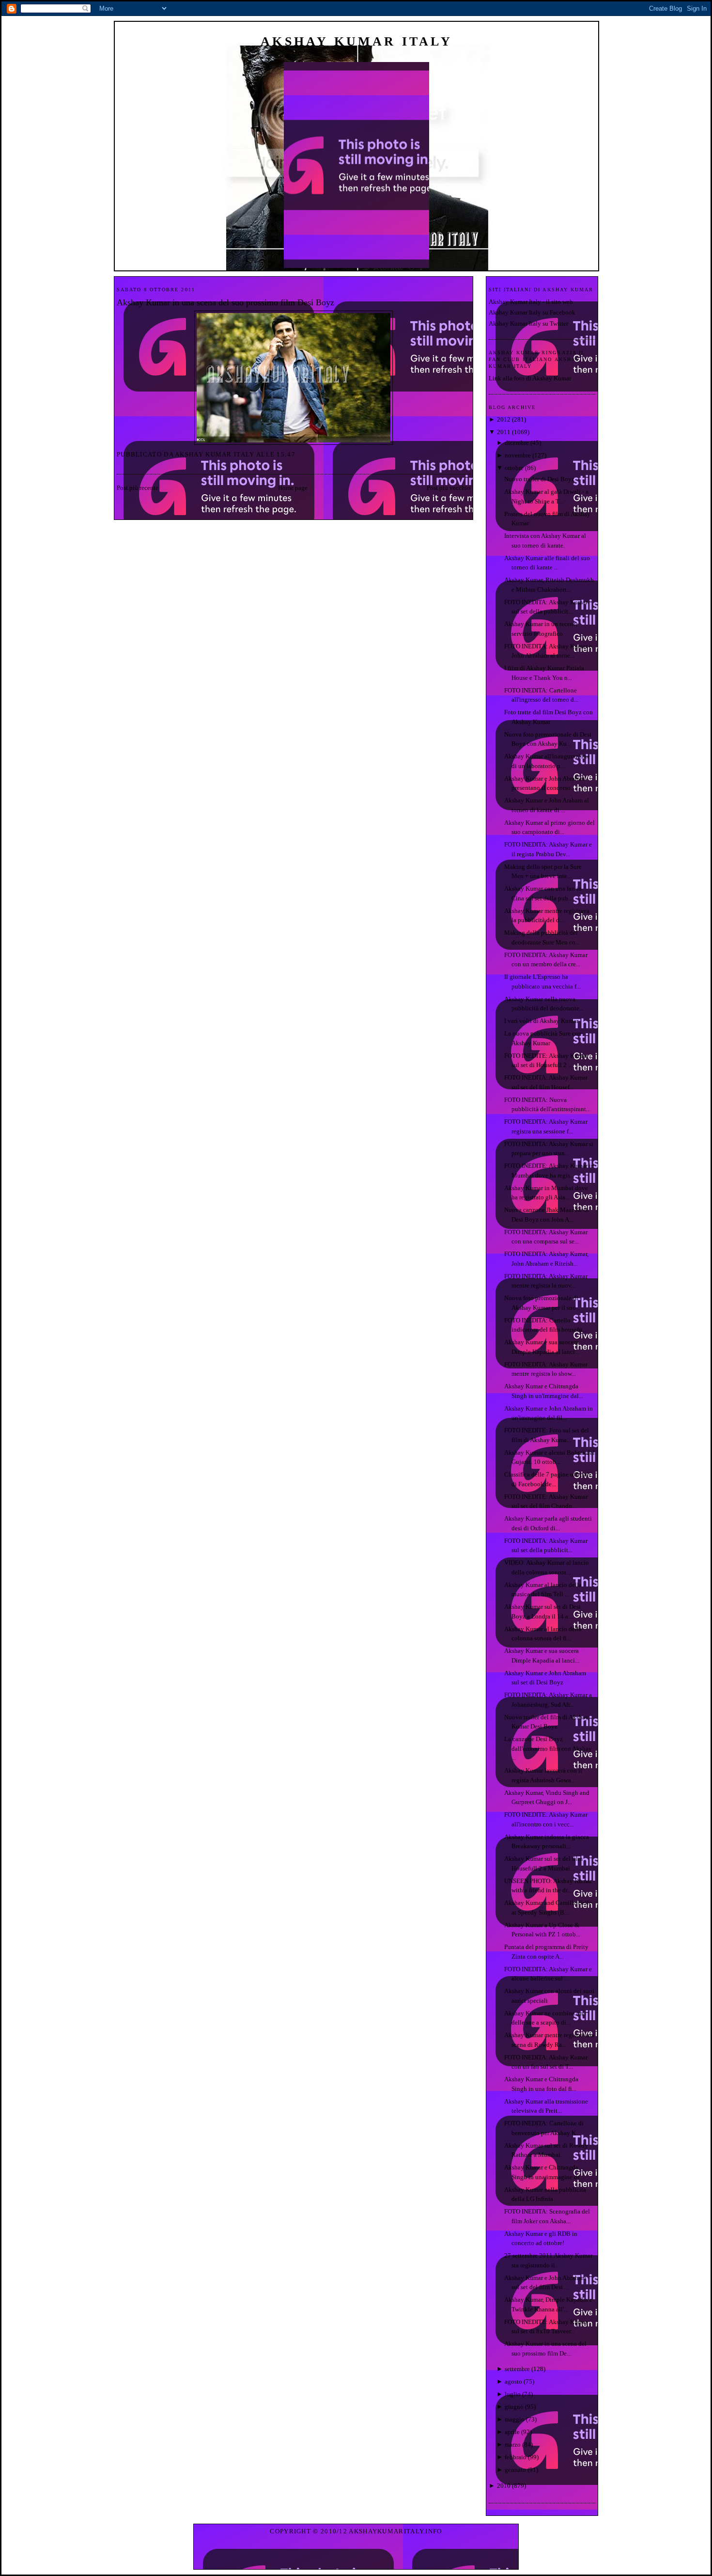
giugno (514, 2407)
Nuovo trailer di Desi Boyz (539, 479)
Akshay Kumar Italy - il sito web (531, 302)
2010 (504, 2486)
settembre (517, 2369)
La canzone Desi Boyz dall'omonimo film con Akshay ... (548, 1748)
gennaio (515, 2470)
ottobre (514, 468)
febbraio (516, 2457)
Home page (293, 488)
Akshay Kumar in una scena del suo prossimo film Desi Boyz (225, 302)
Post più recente (138, 488)
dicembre (517, 443)
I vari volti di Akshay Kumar (541, 1021)
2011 (504, 432)
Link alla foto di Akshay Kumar (530, 378)
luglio (513, 2394)
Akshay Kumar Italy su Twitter (528, 323)
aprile (512, 2432)
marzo (513, 2444)
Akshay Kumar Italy (356, 41)
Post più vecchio (449, 488)
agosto (513, 2381)
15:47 (286, 454)
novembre (518, 455)
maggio (515, 2419)
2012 (504, 419)
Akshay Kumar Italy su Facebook (532, 312)
